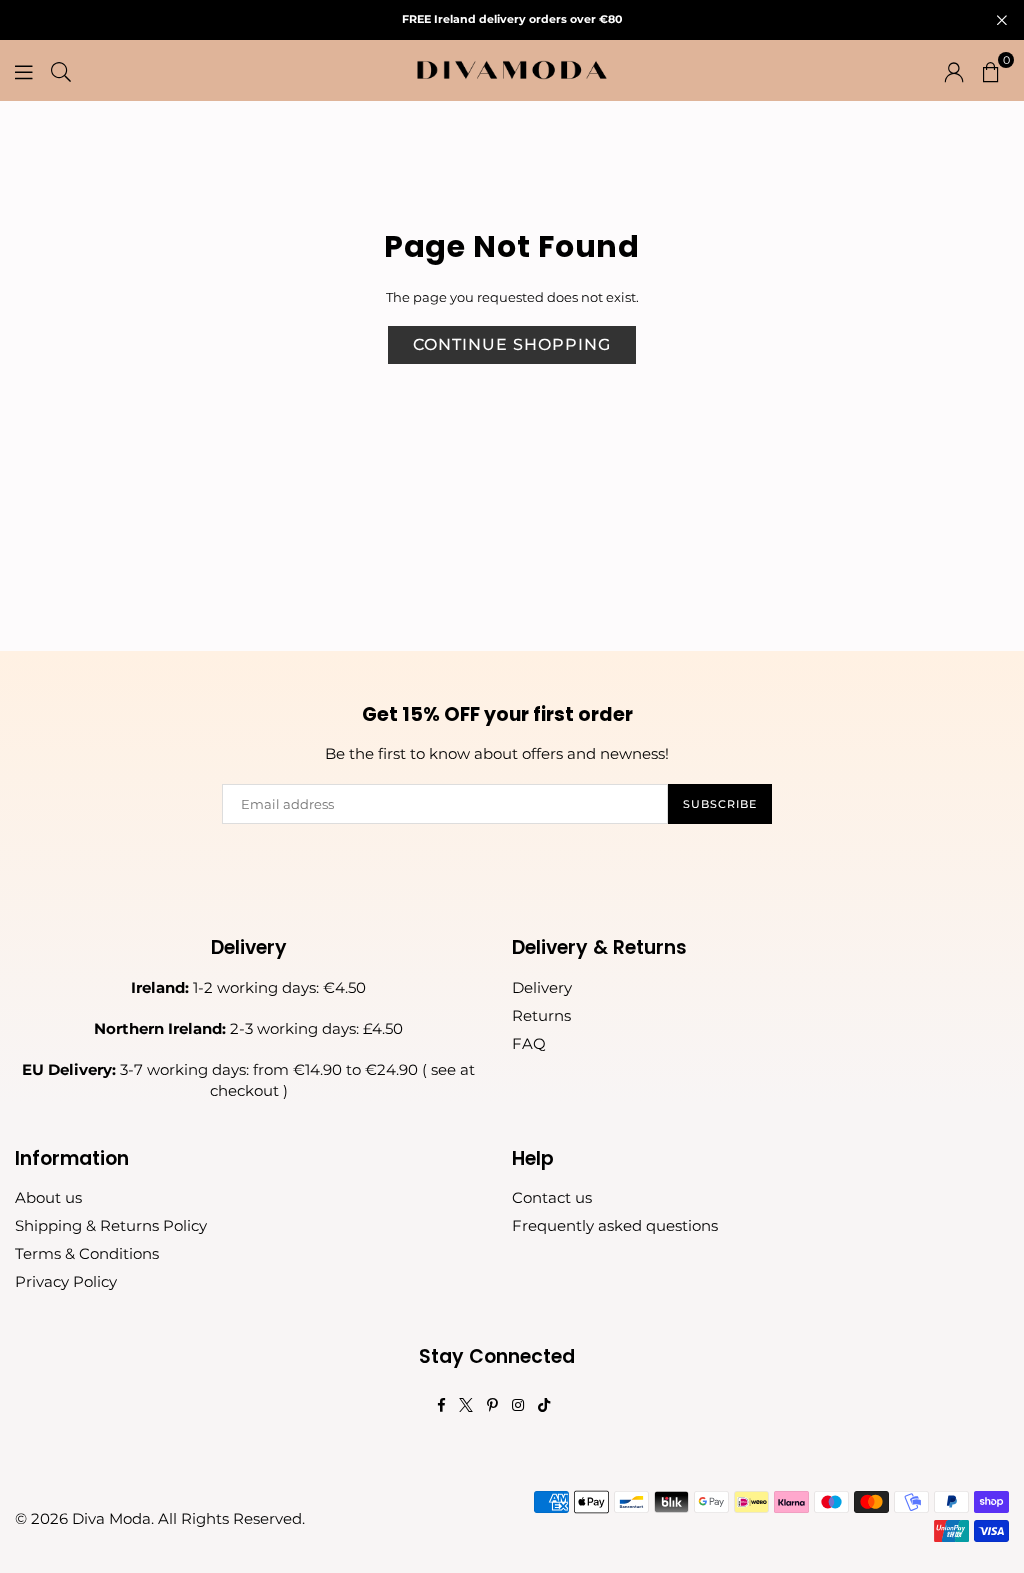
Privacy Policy (66, 1281)
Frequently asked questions (615, 1225)
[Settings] (954, 70)
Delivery (542, 987)
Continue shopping (512, 344)
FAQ (529, 1043)
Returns (541, 1015)
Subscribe (720, 804)
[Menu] (24, 70)
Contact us (552, 1197)
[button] (991, 70)
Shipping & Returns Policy (111, 1225)
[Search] (61, 70)
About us (48, 1197)
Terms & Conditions (87, 1253)
